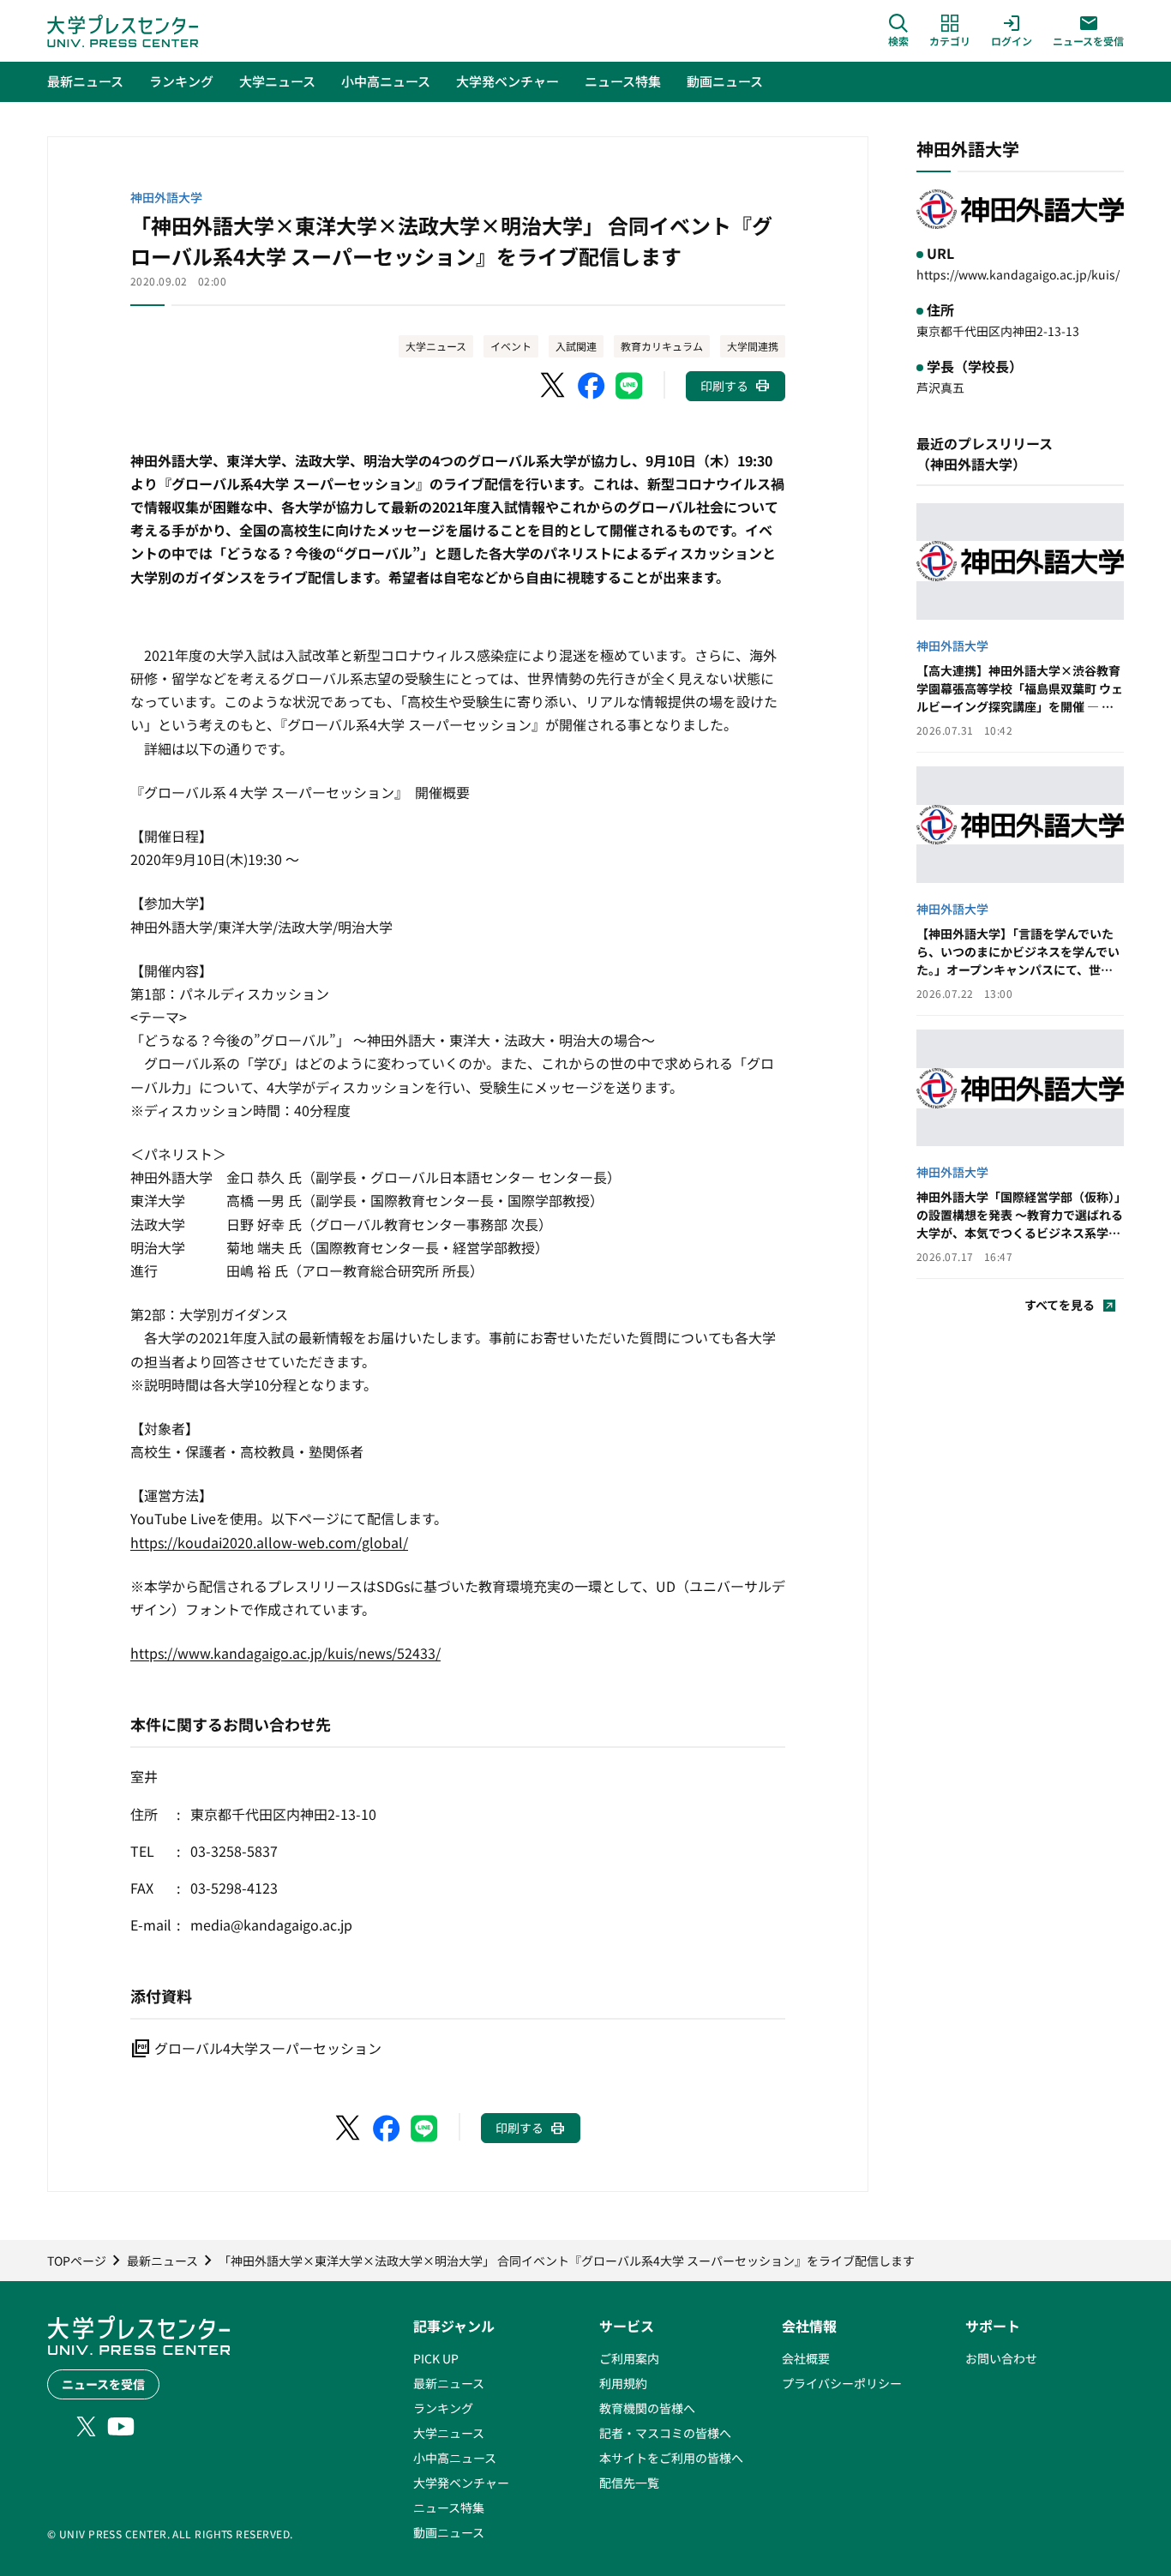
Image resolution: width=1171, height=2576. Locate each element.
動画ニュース (449, 2532)
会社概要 (806, 2358)
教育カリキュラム (662, 346)
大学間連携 (753, 346)
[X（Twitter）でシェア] (554, 386)
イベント (511, 346)
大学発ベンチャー (461, 2483)
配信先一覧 (629, 2483)
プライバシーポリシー (842, 2383)
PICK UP (436, 2358)
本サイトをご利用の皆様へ (671, 2458)
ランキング (443, 2408)
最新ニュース (449, 2383)
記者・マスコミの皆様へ (665, 2433)
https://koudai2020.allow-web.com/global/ (269, 1542)
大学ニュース (436, 346)
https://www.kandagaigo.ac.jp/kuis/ (1018, 274)
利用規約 (623, 2383)
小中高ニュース (455, 2458)
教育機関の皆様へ (647, 2408)
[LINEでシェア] (629, 386)
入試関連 (576, 346)
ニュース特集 (449, 2507)
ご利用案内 (629, 2358)
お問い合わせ (1001, 2358)
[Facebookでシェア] (592, 386)
